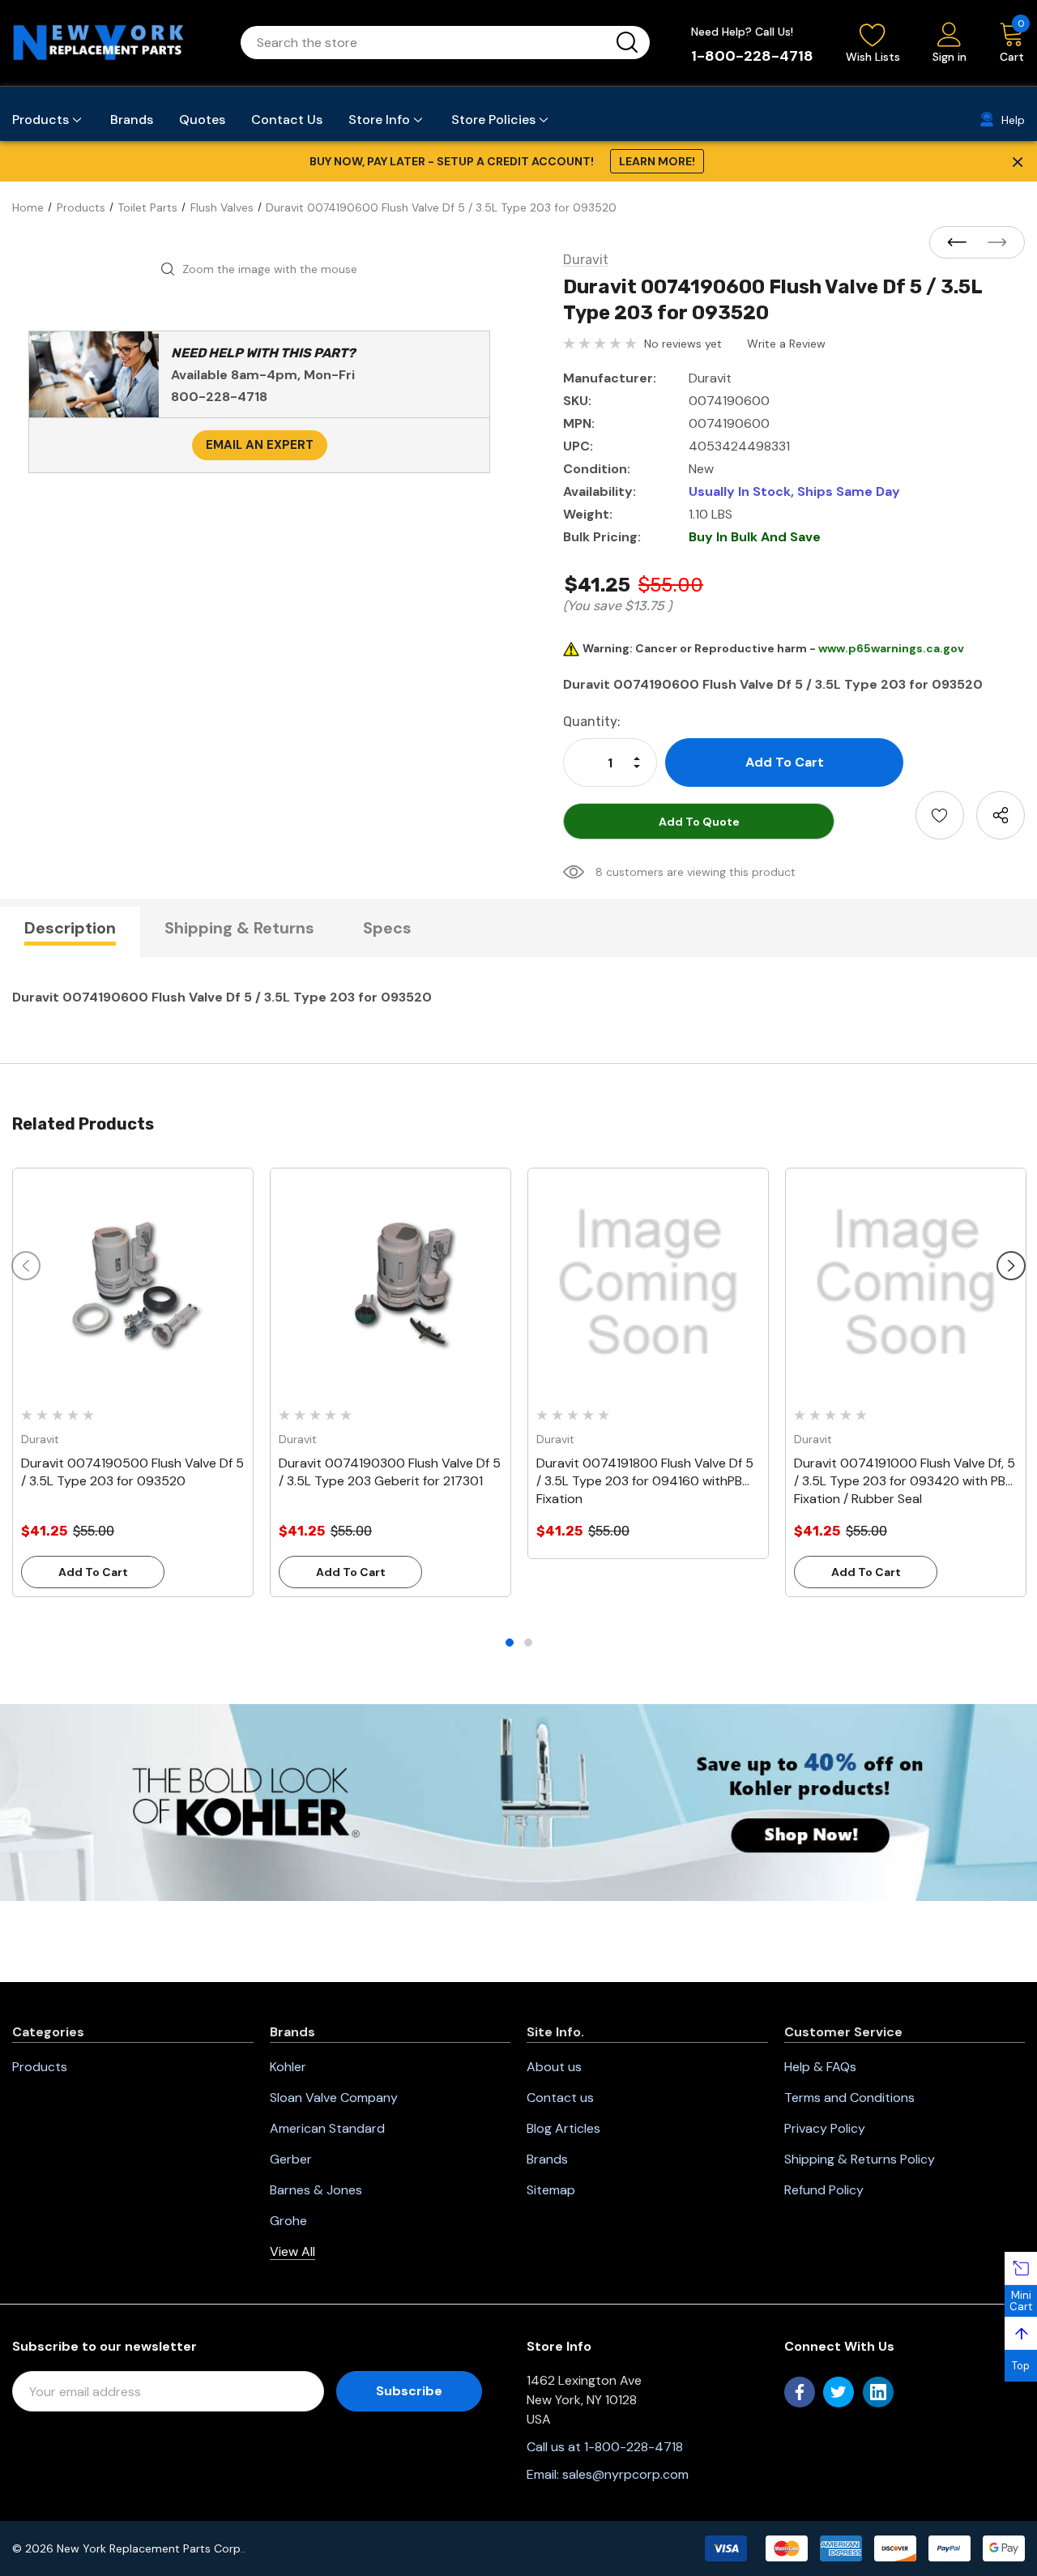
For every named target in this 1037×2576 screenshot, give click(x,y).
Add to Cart (93, 1572)
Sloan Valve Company (334, 2098)
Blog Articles (563, 2128)
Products (40, 2067)
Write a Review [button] (786, 344)
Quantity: (592, 722)
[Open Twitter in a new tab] (839, 2392)
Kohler (288, 2067)
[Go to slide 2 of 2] (528, 1643)
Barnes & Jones (316, 2190)
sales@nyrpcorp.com (625, 2474)
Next (1011, 1266)
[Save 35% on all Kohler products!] (518, 1801)
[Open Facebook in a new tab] (800, 2392)
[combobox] (426, 43)
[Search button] (627, 43)
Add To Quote (699, 822)
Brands (547, 2159)
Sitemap (551, 2190)
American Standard (327, 2128)
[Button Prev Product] (962, 243)
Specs (387, 928)
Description (70, 928)
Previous (26, 1266)
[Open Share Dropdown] (1001, 815)
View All (292, 2251)
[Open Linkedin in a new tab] (878, 2392)
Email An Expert (260, 445)
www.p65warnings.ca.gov (891, 648)
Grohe (288, 2221)
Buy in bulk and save (755, 537)
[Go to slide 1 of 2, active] (510, 1643)
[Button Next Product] (992, 243)
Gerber (291, 2159)
